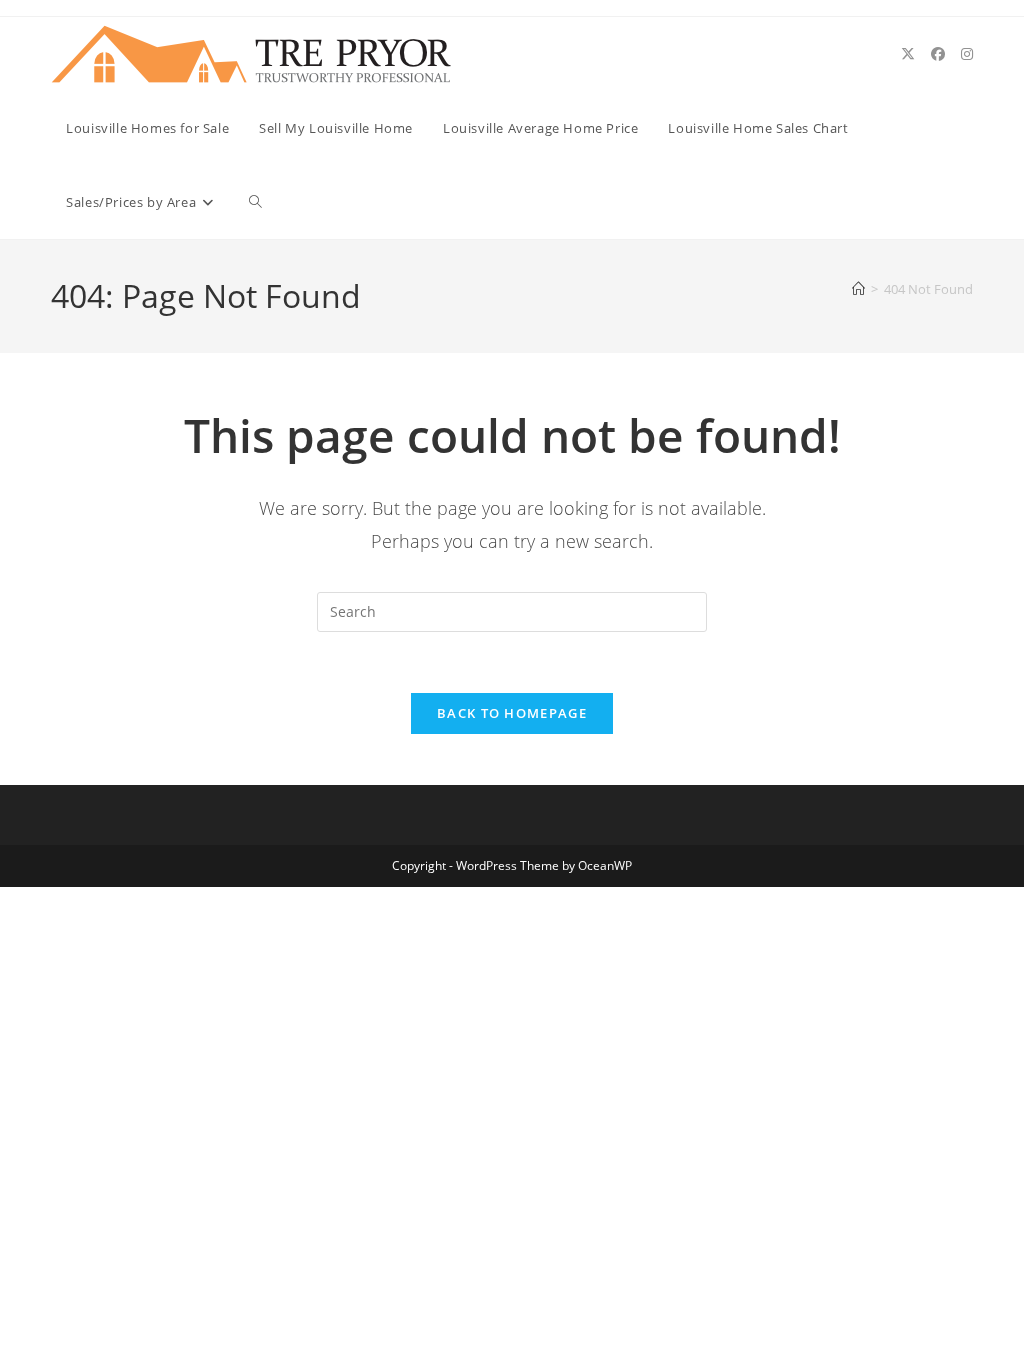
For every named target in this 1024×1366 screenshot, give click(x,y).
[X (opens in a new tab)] (908, 54)
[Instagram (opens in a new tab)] (967, 54)
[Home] (858, 289)
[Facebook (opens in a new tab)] (938, 54)
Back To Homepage (512, 713)
